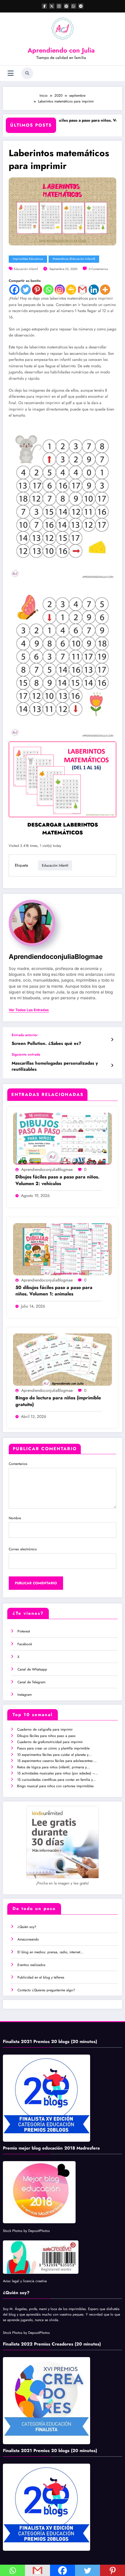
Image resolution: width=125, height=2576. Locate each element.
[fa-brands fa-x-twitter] (52, 6)
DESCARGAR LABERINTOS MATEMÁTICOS (63, 829)
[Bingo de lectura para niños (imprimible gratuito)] (63, 1359)
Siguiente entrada (26, 1054)
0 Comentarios (98, 269)
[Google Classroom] (71, 290)
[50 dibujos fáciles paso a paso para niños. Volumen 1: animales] (63, 1249)
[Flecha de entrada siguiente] (112, 1065)
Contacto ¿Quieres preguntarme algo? (46, 1990)
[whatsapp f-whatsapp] (74, 6)
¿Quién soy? (27, 1927)
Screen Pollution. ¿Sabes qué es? (46, 1044)
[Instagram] (60, 290)
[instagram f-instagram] (59, 6)
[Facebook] (14, 290)
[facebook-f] (44, 6)
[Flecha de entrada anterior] (112, 1040)
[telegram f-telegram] (81, 6)
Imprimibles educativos (28, 259)
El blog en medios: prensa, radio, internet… (50, 1952)
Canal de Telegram (31, 1682)
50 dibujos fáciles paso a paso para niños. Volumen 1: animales (54, 1291)
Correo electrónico (23, 1549)
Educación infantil (26, 269)
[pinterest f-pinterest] (66, 6)
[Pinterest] (37, 290)
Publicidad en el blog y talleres (41, 1977)
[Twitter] (26, 290)
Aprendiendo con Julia (61, 50)
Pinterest (24, 1631)
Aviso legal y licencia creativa (25, 2281)
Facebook (25, 1644)
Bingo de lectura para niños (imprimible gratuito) (58, 1401)
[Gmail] (82, 290)
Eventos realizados (31, 1965)
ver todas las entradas (29, 1010)
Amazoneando (28, 1939)
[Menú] (11, 73)
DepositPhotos (39, 2231)
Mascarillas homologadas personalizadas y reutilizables (55, 1066)
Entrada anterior (25, 1035)
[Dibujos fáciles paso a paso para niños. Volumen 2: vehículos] (63, 1138)
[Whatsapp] (48, 290)
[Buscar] (27, 73)
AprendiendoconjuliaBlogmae (56, 956)
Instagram (25, 1695)
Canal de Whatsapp (32, 1669)
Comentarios (18, 1464)
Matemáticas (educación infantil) (74, 259)
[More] (105, 290)
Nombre (15, 1518)
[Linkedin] (94, 290)
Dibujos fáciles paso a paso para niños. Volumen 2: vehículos (71, 124)
